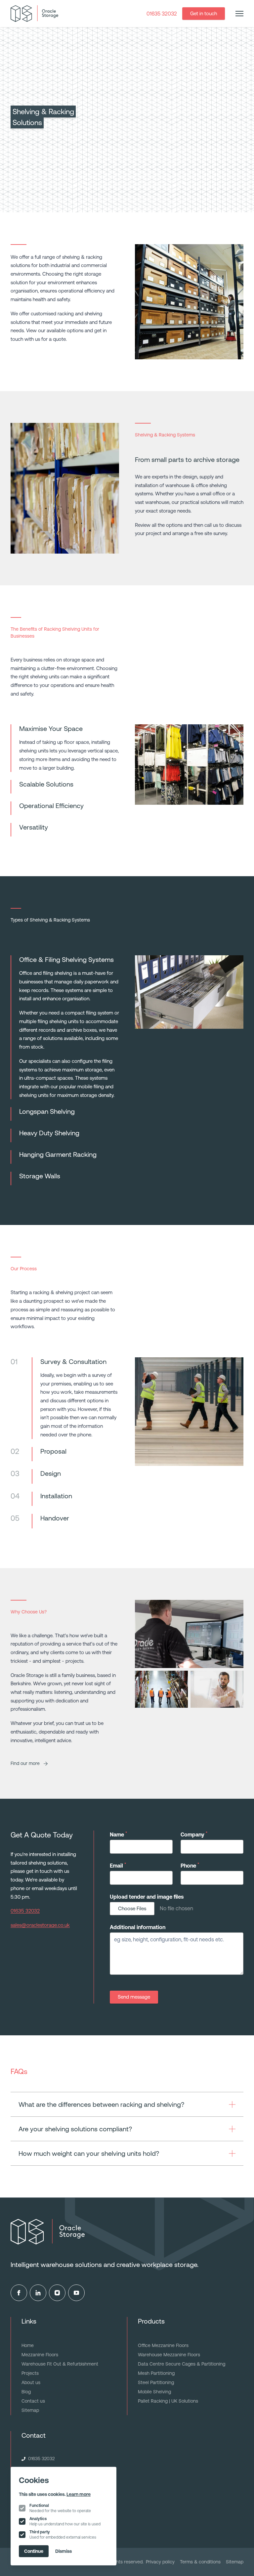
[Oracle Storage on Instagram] (57, 2293)
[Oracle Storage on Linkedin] (38, 2293)
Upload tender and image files (147, 1897)
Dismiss (63, 2551)
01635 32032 (162, 14)
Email (118, 1865)
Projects (30, 2373)
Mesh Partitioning (156, 2373)
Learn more (79, 2494)
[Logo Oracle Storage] (34, 14)
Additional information (138, 1927)
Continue (34, 2551)
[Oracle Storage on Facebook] (19, 2293)
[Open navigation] (239, 14)
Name (118, 1834)
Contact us (33, 2401)
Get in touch (204, 13)
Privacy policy (160, 2562)
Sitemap (30, 2410)
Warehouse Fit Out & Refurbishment (60, 2364)
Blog (26, 2392)
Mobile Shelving (154, 2392)
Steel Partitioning (156, 2382)
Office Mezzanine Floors (163, 2345)
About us (31, 2382)
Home (28, 2345)
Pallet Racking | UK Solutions (168, 2401)
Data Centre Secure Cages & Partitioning (182, 2364)
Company (194, 1834)
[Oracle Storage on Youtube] (76, 2293)
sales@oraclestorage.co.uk (40, 1925)
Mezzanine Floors (40, 2355)
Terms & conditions (200, 2562)
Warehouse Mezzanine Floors (169, 2355)
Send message (134, 1997)
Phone (190, 1865)
